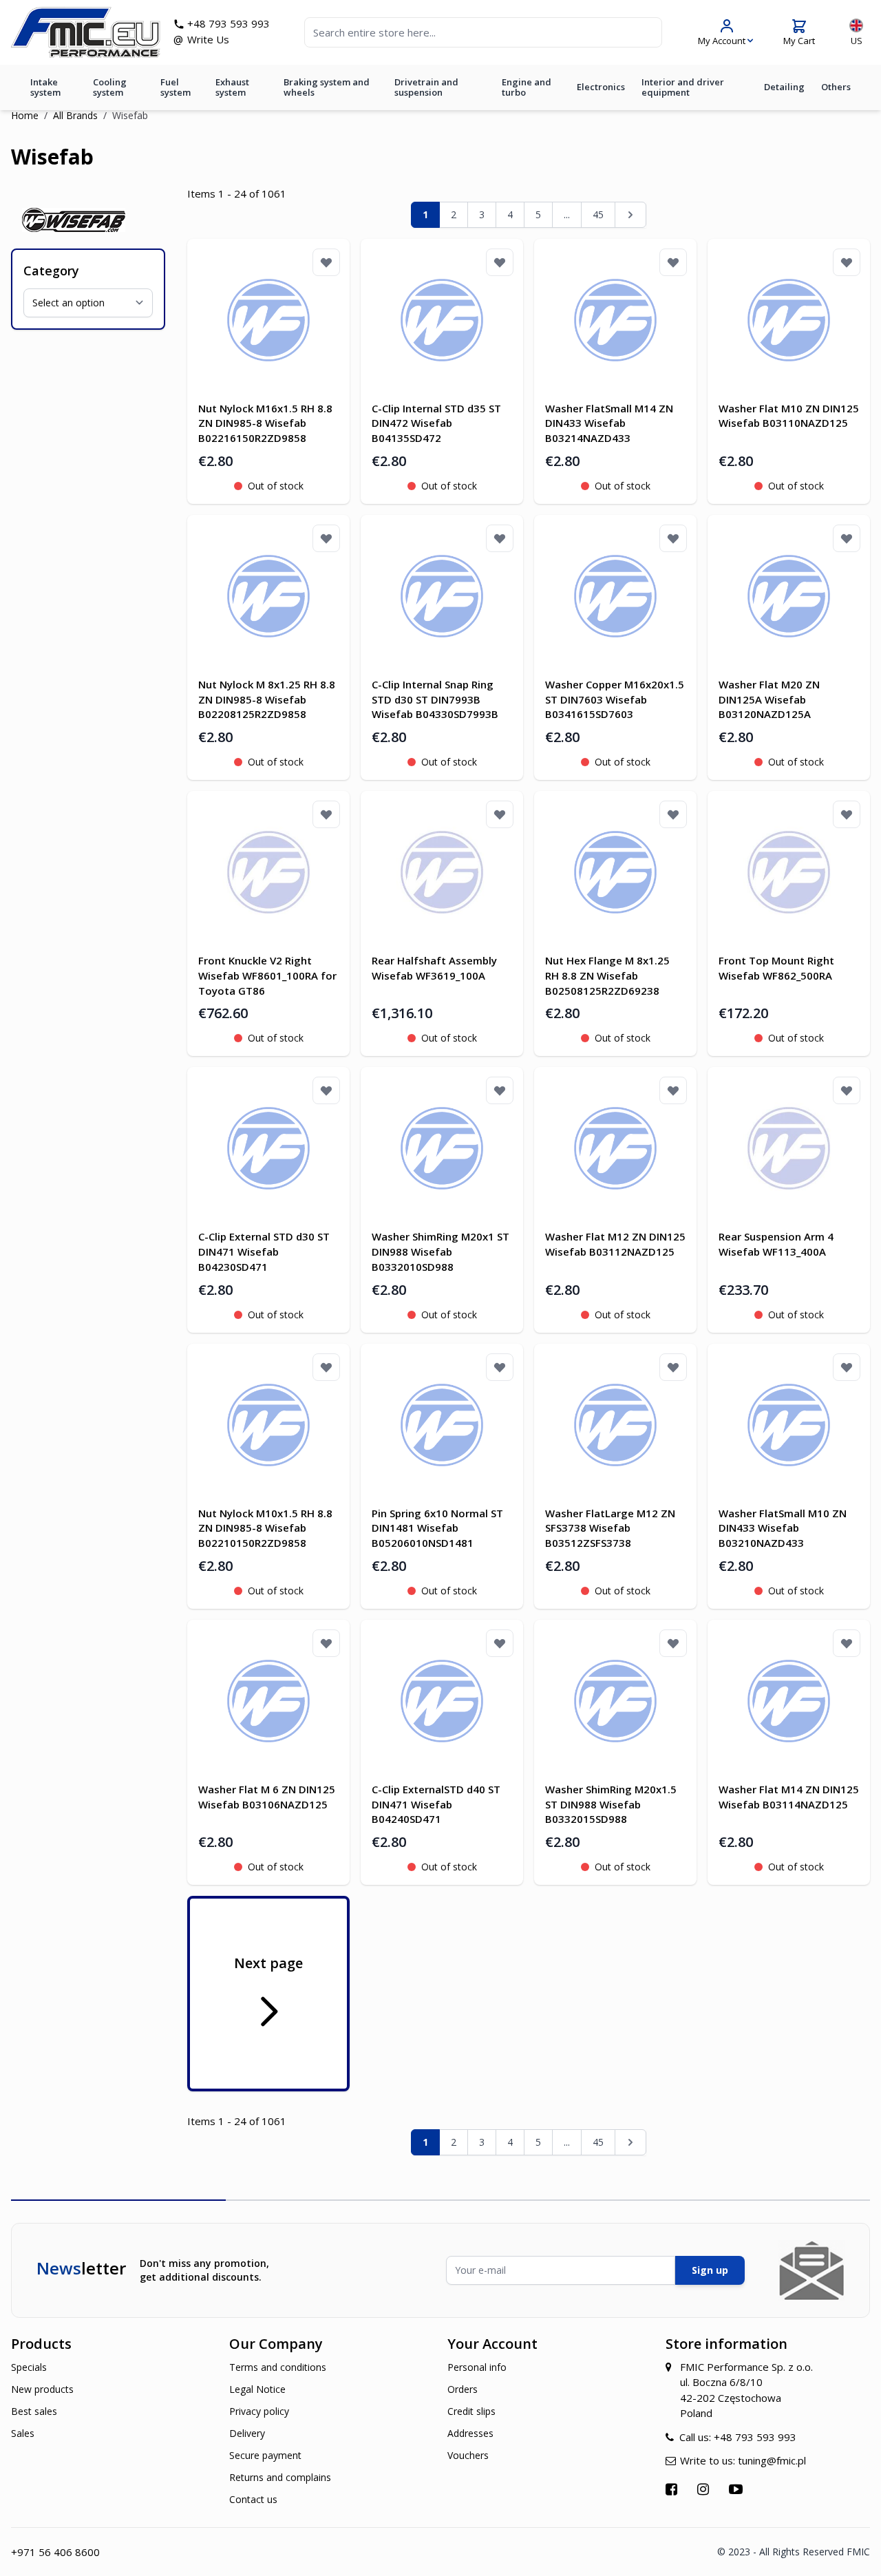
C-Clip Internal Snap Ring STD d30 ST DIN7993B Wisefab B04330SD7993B (435, 699)
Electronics (601, 87)
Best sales (34, 2411)
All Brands (75, 115)
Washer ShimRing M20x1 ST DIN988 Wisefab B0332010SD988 (440, 1252)
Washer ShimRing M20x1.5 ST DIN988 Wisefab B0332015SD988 (611, 1804)
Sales (23, 2433)
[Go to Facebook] (673, 2489)
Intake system (45, 87)
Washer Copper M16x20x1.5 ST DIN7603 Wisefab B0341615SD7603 (615, 699)
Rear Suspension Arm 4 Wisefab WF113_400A (776, 1244)
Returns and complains (280, 2477)
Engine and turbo (527, 87)
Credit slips (471, 2411)
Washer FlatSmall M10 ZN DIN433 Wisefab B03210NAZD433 (783, 1528)
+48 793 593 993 (229, 23)
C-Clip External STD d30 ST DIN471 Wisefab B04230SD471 (264, 1252)
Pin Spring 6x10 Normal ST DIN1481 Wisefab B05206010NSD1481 (437, 1528)
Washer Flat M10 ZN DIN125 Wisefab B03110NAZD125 (789, 416)
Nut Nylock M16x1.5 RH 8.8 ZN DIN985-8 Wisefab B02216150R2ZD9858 (265, 423)
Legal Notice (257, 2389)
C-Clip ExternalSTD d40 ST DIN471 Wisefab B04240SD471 (436, 1804)
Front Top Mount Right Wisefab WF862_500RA (776, 968)
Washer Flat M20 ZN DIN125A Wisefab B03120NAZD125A (769, 699)
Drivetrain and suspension (426, 87)
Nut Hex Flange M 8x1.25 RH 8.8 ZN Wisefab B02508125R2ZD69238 (607, 975)
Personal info (477, 2367)
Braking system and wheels (327, 87)
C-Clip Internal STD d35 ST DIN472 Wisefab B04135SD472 (436, 423)
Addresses (470, 2433)
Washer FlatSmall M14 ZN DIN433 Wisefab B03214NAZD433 (609, 423)
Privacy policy (259, 2411)
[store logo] (86, 32)
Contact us (253, 2499)
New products (42, 2389)
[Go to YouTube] (737, 2489)
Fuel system (176, 87)
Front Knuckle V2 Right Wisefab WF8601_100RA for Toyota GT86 (267, 975)
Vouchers (468, 2455)
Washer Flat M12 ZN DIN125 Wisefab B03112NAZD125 (615, 1244)
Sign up (710, 2270)
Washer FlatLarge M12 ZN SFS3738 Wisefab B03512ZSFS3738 (610, 1528)
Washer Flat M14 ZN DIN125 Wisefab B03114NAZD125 (789, 1797)
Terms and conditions (278, 2367)
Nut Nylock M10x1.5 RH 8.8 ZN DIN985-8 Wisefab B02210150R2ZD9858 (265, 1528)
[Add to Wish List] (326, 262)
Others (836, 87)
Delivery (247, 2433)
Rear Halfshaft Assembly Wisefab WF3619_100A (434, 968)
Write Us (208, 39)
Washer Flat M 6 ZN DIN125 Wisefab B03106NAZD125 (267, 1797)
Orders (463, 2389)
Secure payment (265, 2455)
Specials (29, 2367)
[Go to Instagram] (705, 2489)
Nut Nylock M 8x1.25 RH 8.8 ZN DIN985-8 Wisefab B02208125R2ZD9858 (267, 699)
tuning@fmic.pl (772, 2460)
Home (25, 115)
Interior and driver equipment (683, 87)
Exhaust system (232, 87)
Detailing (784, 87)
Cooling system (110, 87)
